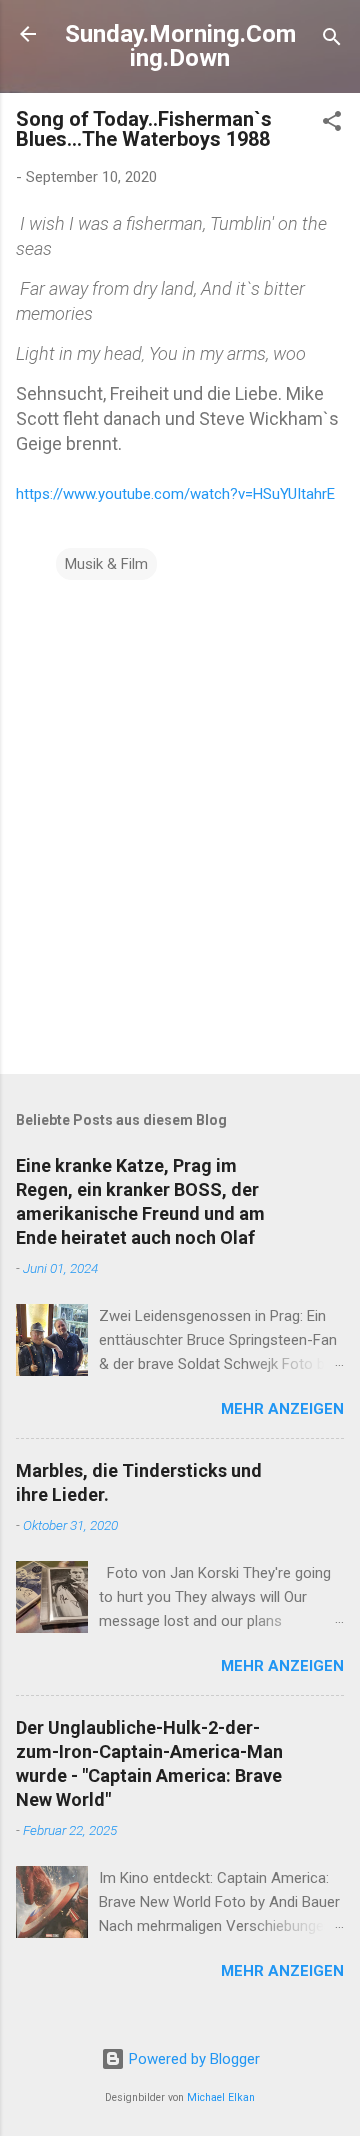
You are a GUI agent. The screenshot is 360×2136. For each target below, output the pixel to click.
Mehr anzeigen (282, 1409)
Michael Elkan (221, 2097)
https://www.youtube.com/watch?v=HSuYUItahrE (175, 494)
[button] (332, 124)
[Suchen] (332, 40)
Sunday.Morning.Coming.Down (180, 46)
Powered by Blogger (192, 2059)
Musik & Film (106, 564)
